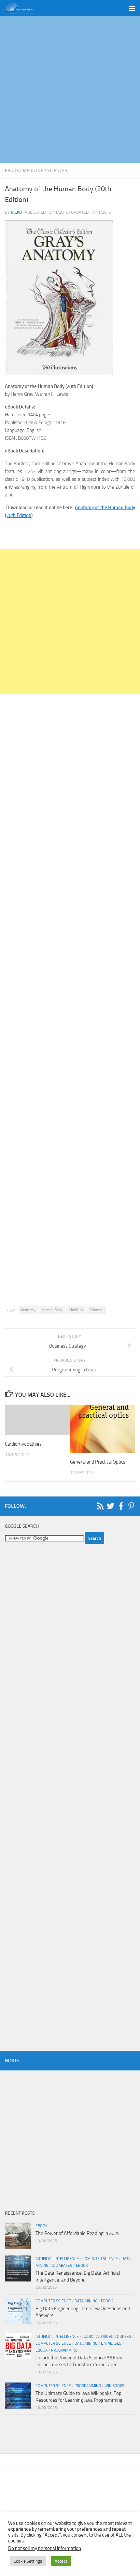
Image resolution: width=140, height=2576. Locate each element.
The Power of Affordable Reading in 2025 (77, 2233)
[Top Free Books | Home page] (24, 8)
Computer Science (100, 2259)
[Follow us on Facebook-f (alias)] (121, 1506)
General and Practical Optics (98, 1462)
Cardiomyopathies (23, 1444)
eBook (12, 171)
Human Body (52, 1310)
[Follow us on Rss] (100, 1506)
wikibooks (114, 2386)
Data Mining (86, 2301)
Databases (62, 2266)
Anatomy (28, 1310)
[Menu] (132, 8)
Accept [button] (61, 2561)
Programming (64, 2350)
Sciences (57, 171)
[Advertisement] (70, 90)
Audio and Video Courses (107, 2337)
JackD (16, 212)
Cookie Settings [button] (28, 2561)
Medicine (33, 171)
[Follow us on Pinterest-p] (131, 1506)
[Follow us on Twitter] (110, 1506)
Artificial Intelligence (57, 2259)
